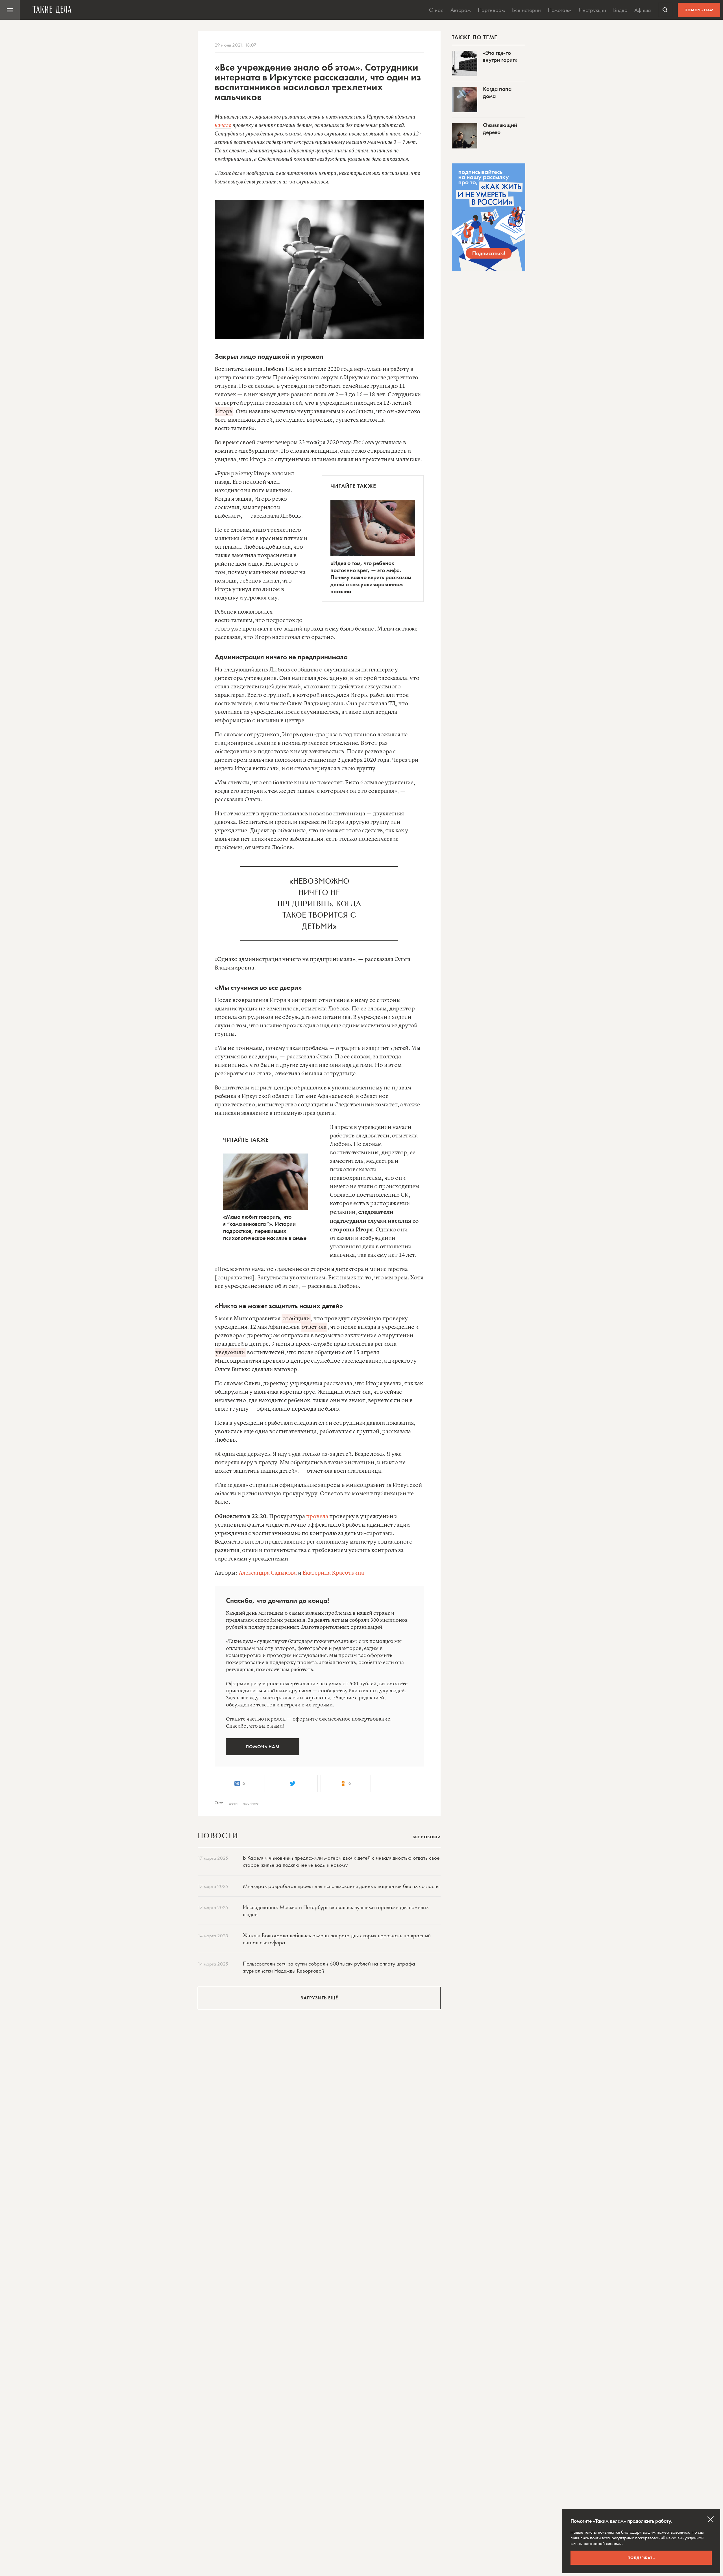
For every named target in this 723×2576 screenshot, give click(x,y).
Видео (620, 10)
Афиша (643, 10)
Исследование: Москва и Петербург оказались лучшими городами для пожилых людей (336, 1911)
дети (233, 1803)
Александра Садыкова (268, 1573)
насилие (251, 1803)
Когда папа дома (497, 92)
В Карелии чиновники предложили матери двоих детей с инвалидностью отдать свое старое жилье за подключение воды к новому (341, 1861)
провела (317, 1517)
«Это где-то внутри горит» (500, 56)
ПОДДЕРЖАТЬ (641, 2558)
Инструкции (592, 10)
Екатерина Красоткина (333, 1573)
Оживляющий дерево (500, 129)
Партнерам (491, 10)
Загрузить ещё (319, 1998)
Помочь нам (699, 10)
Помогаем (560, 10)
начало (223, 125)
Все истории (526, 10)
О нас (436, 10)
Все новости (427, 1837)
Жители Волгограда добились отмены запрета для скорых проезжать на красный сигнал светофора (337, 1939)
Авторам (461, 10)
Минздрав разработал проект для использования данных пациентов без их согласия (341, 1886)
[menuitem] (10, 10)
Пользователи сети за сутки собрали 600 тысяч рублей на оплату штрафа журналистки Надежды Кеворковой (329, 1967)
